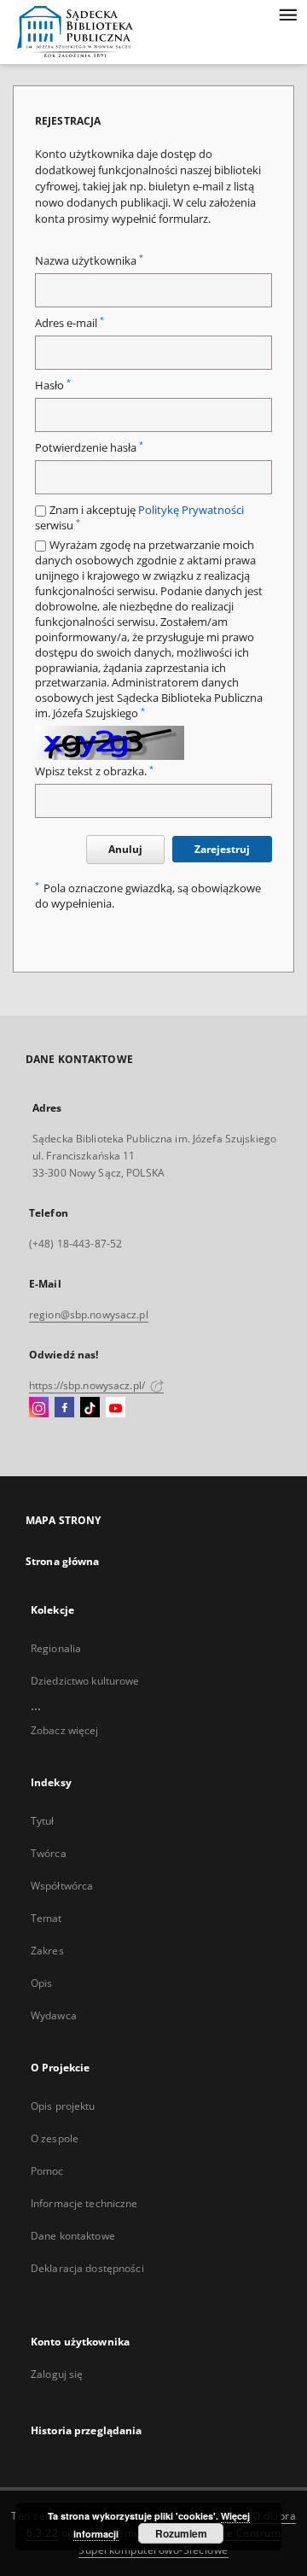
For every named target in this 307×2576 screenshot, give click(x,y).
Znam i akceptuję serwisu (139, 518)
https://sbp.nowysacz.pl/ (88, 1385)
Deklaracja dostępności (87, 2268)
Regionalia (56, 1648)
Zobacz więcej (65, 1730)
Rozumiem (181, 2533)
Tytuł (43, 1821)
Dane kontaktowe (73, 2236)
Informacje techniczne (84, 2203)
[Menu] (287, 14)
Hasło (53, 386)
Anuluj (125, 849)
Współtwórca (62, 1886)
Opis (41, 1983)
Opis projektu (63, 2106)
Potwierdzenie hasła (89, 448)
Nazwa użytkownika (89, 261)
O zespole (55, 2138)
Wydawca (54, 2015)
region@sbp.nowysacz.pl (89, 1314)
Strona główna (63, 1561)
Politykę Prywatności (191, 510)
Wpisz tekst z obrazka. (94, 771)
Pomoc (47, 2171)
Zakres (47, 1951)
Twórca (49, 1853)
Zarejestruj (222, 849)
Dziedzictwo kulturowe (85, 1681)
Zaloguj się (57, 2374)
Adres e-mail (70, 323)
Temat (46, 1918)
